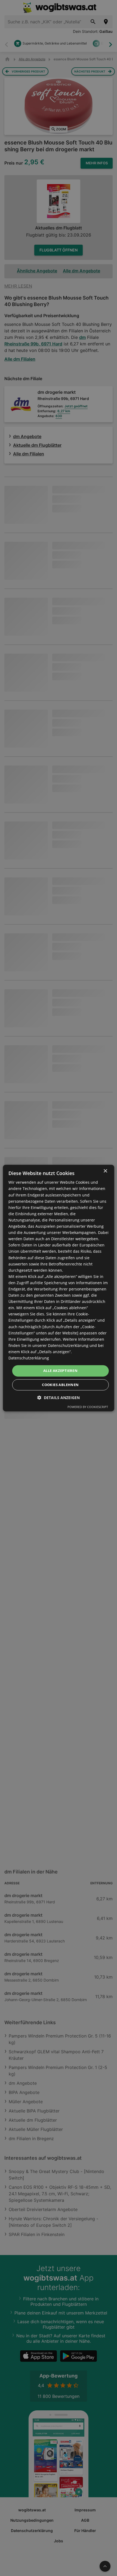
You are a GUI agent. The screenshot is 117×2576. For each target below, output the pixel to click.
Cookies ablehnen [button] (60, 1385)
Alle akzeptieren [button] (60, 1371)
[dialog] (59, 1288)
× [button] (105, 1171)
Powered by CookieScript (88, 1407)
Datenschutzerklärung (29, 1358)
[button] (59, 1398)
